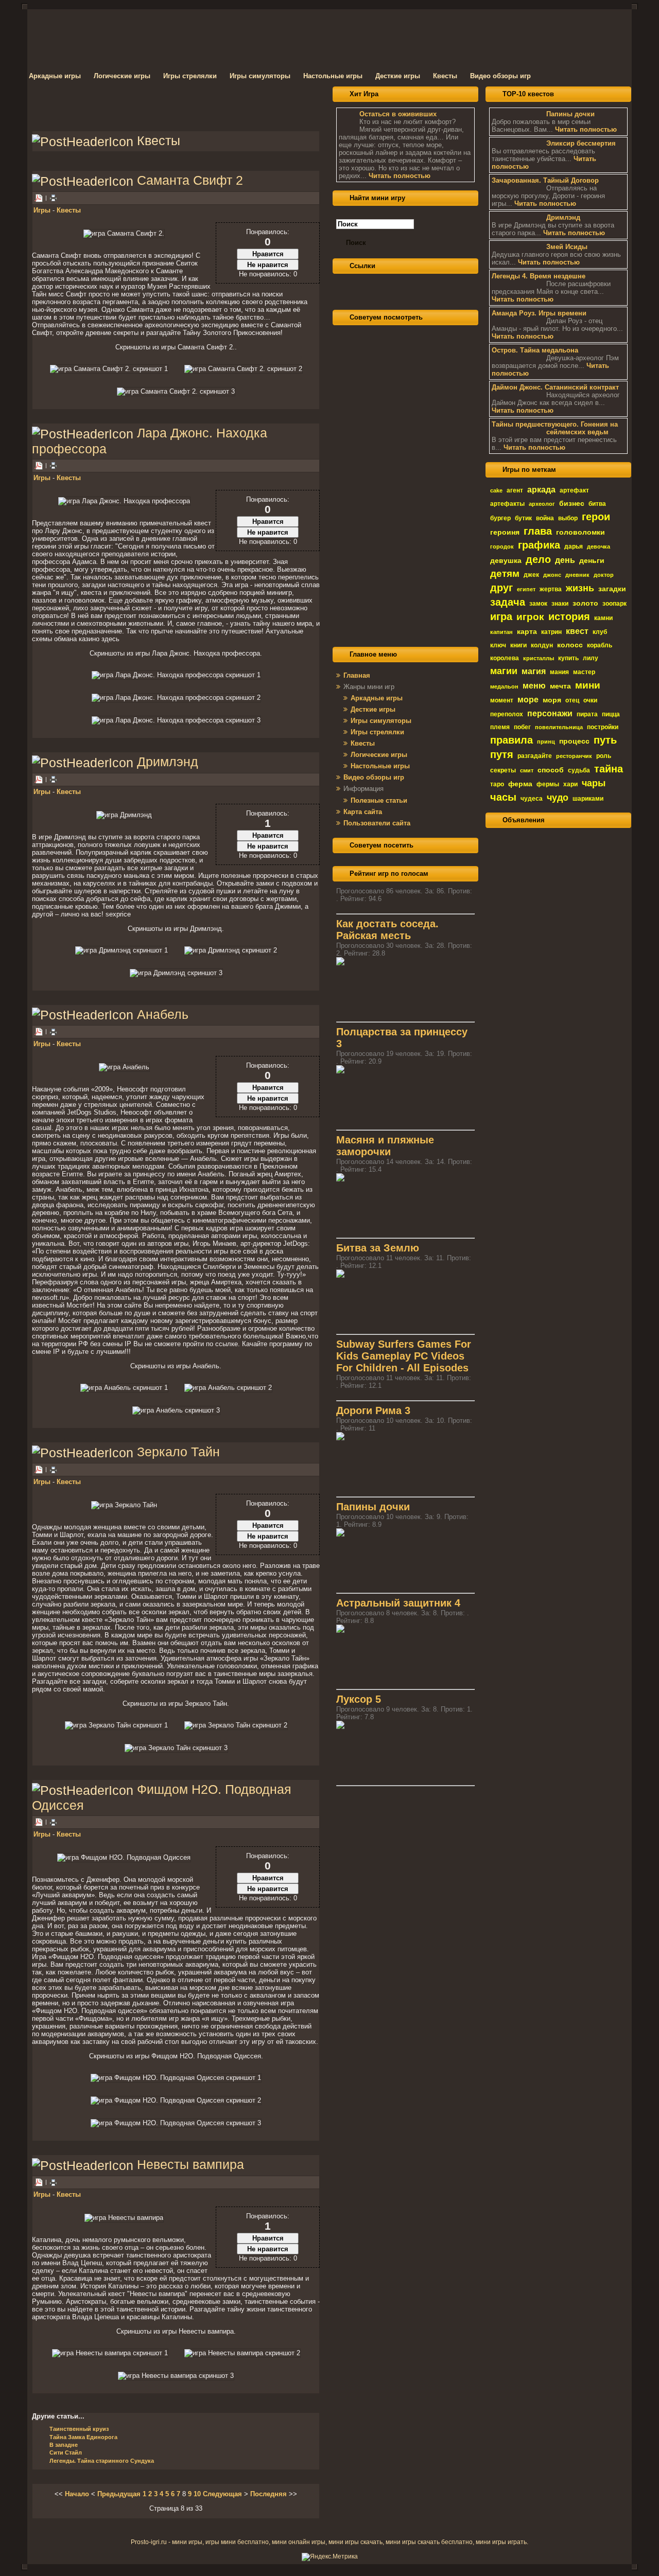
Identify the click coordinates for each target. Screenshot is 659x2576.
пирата (587, 714)
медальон (504, 686)
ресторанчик (574, 756)
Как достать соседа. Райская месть (387, 930)
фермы (548, 784)
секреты (503, 770)
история (569, 616)
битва (597, 504)
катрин (551, 632)
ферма (520, 784)
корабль (600, 645)
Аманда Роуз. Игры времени (539, 313)
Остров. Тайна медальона (535, 350)
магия (534, 671)
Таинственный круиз (79, 2429)
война (545, 518)
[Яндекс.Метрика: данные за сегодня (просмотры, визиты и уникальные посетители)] (330, 2557)
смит (527, 770)
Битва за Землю (378, 1248)
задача (508, 602)
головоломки (580, 532)
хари (570, 784)
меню (534, 686)
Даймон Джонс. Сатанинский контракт (555, 387)
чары (594, 783)
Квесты (69, 210)
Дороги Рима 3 (373, 1410)
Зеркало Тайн (178, 1452)
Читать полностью (400, 176)
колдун (542, 645)
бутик (523, 518)
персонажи (550, 713)
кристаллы (539, 658)
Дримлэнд (168, 762)
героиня (505, 532)
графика (539, 545)
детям (505, 574)
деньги (592, 560)
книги (518, 645)
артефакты (507, 504)
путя (502, 754)
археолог (542, 504)
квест (577, 631)
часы (503, 797)
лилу (591, 658)
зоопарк (614, 604)
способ (551, 770)
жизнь (580, 588)
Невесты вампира (190, 2164)
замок (538, 604)
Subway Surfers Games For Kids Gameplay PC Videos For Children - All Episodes (404, 1356)
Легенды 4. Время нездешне (539, 276)
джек (531, 575)
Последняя (268, 2494)
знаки (560, 604)
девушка (506, 560)
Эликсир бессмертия (581, 143)
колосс (570, 645)
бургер (500, 518)
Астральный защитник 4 (398, 1603)
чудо (558, 798)
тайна (609, 769)
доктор (604, 575)
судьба (579, 770)
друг (501, 588)
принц (546, 742)
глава (538, 531)
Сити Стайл (66, 2453)
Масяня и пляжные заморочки (385, 1146)
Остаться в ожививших (398, 114)
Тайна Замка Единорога (83, 2437)
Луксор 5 (359, 1699)
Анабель (163, 1014)
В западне (64, 2445)
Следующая (222, 2494)
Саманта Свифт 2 (190, 180)
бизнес (572, 503)
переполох (507, 714)
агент (515, 490)
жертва (551, 589)
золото (585, 603)
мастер (584, 672)
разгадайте (535, 756)
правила (511, 740)
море (528, 700)
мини (588, 685)
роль (604, 756)
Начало (77, 2494)
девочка (599, 546)
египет (526, 589)
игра (501, 616)
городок (502, 546)
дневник (577, 575)
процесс (574, 741)
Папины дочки (373, 1507)
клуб (600, 632)
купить (568, 658)
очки (590, 700)
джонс (552, 575)
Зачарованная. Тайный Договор (545, 180)
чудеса (532, 799)
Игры (42, 210)
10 (197, 2494)
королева (505, 658)
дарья (574, 546)
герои (596, 517)
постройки (603, 727)
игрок (530, 617)
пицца (611, 714)
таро (497, 784)
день (565, 560)
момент (502, 700)
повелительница (559, 727)
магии (504, 671)
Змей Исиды (567, 247)
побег (522, 727)
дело (538, 559)
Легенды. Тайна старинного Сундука (102, 2461)
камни (603, 618)
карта (527, 631)
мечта (560, 686)
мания (559, 672)
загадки (612, 589)
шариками (588, 799)
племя (500, 727)
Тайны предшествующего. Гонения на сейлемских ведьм (555, 428)
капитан (501, 632)
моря (552, 700)
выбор (568, 518)
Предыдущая (119, 2494)
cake (496, 490)
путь (605, 740)
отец (572, 700)
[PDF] (39, 465)
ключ (498, 645)
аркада (541, 490)
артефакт (574, 490)
